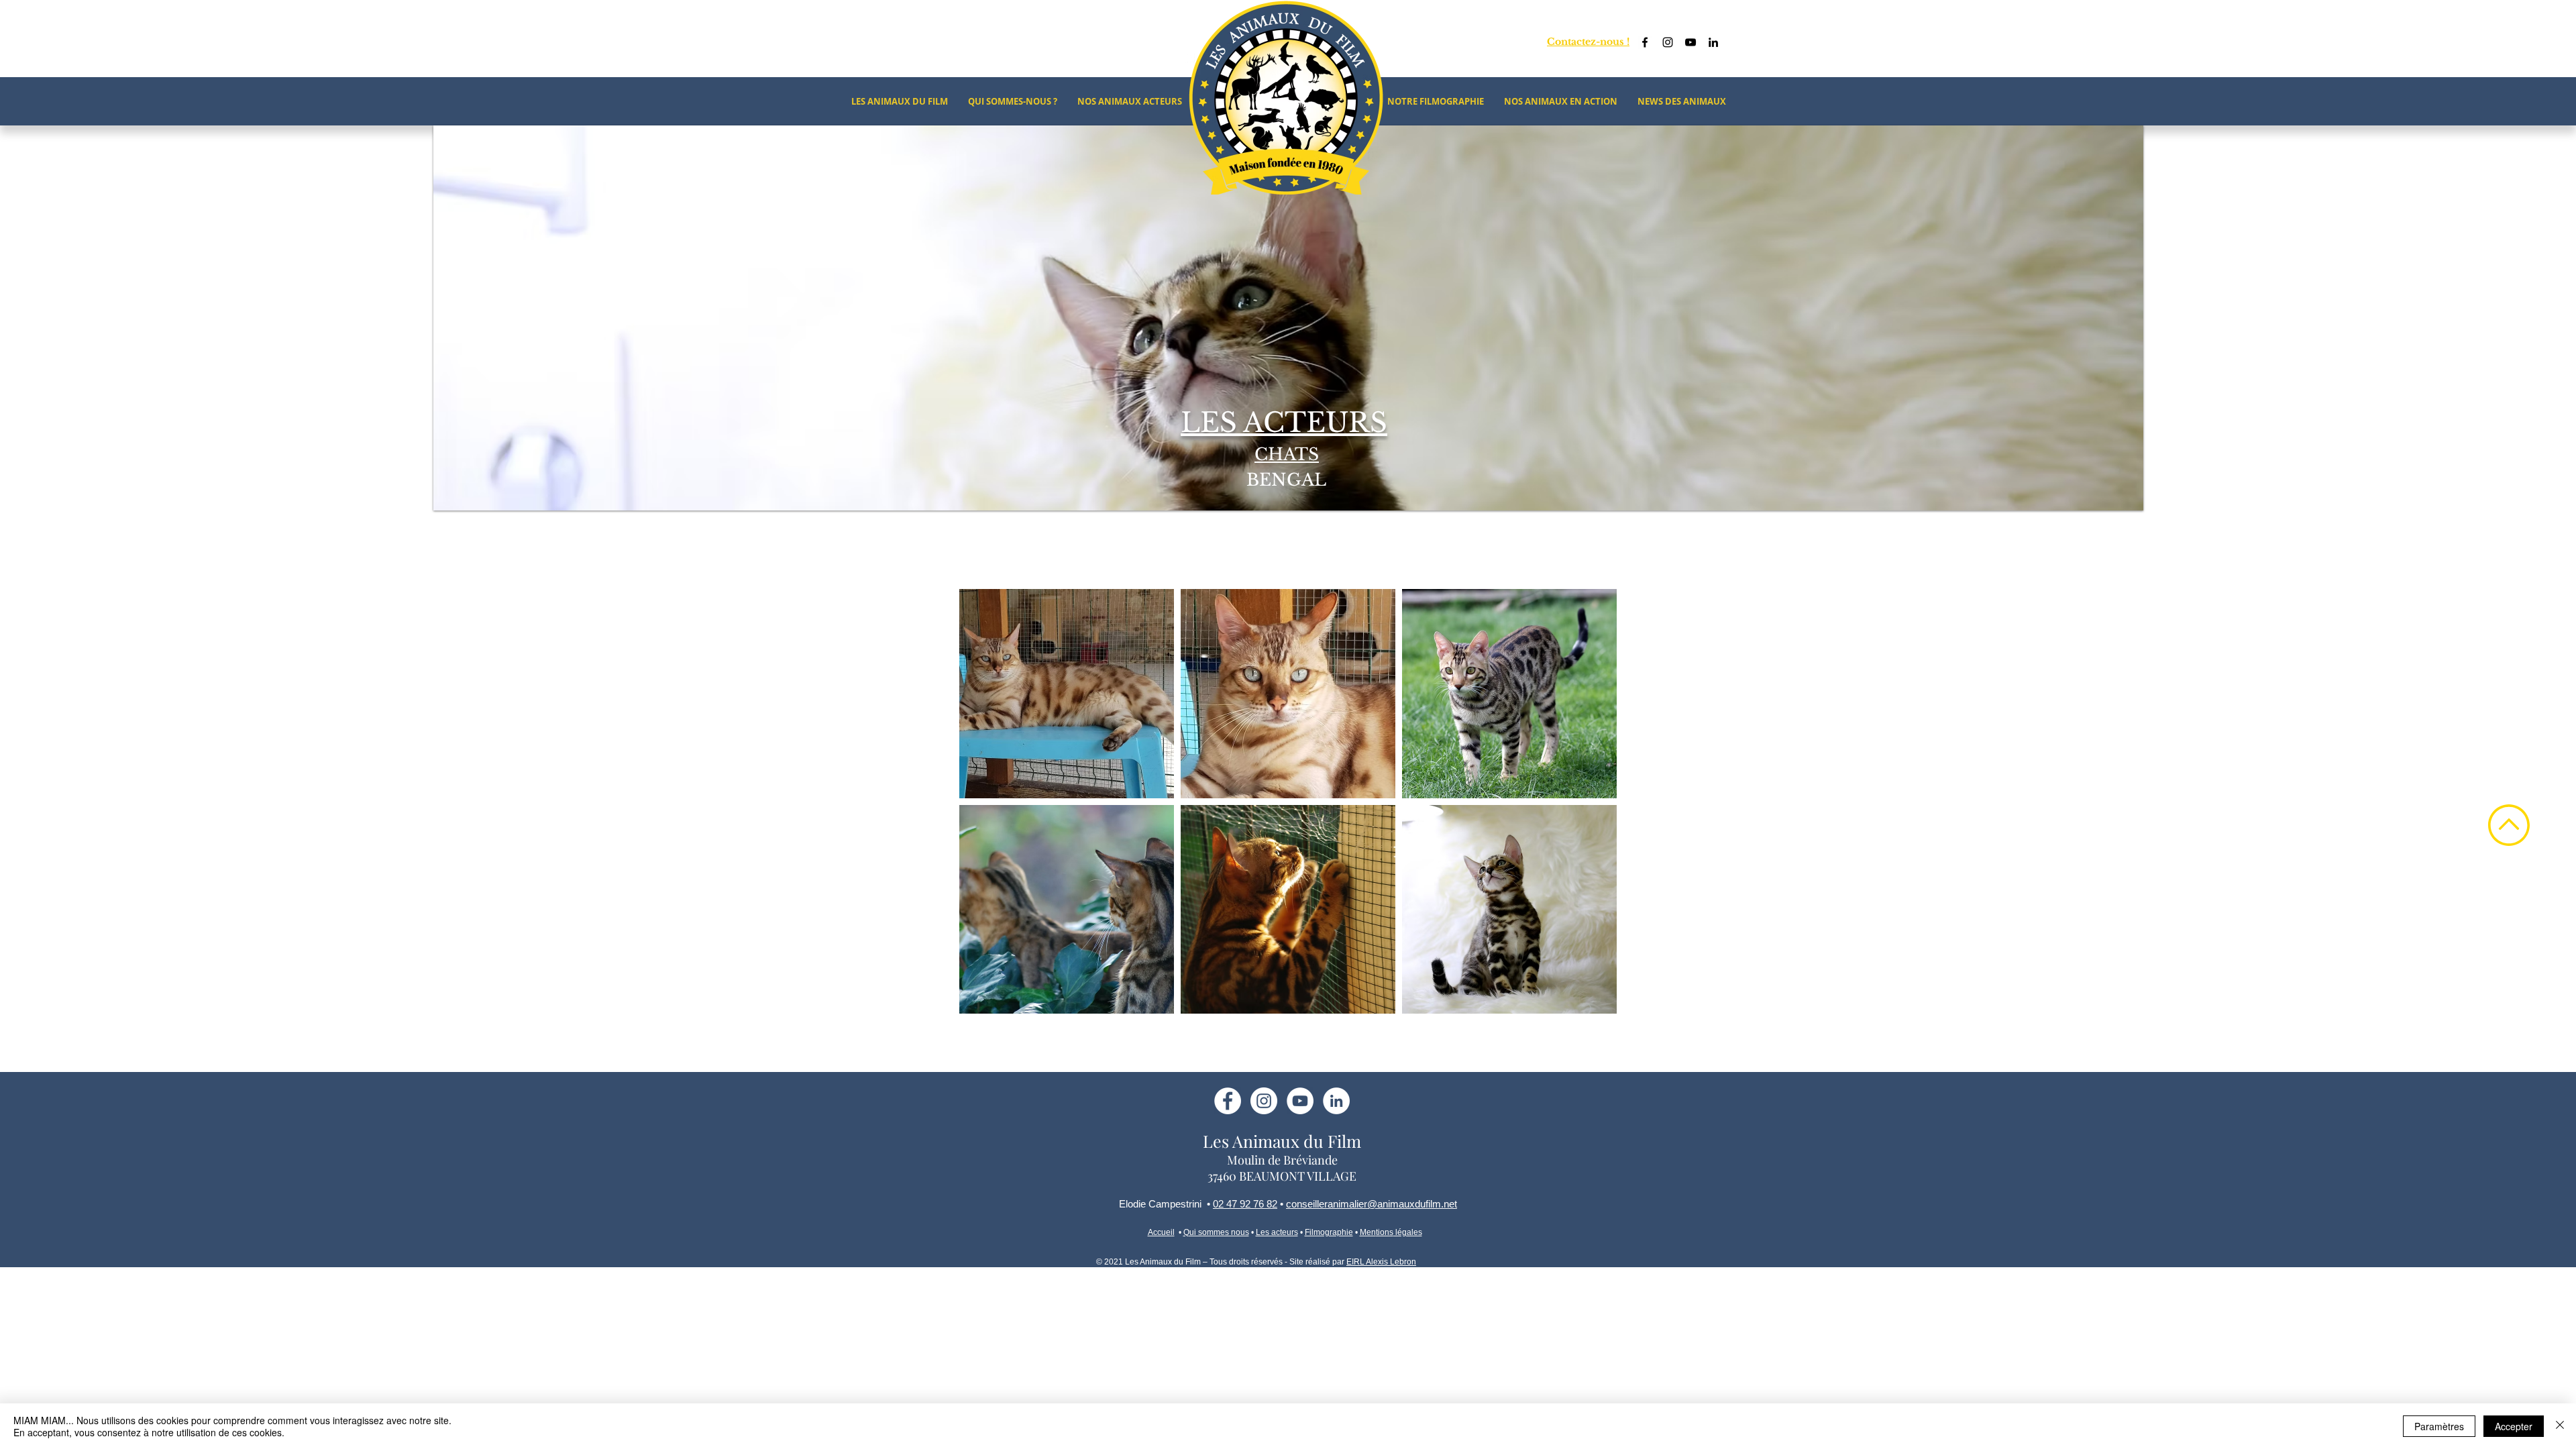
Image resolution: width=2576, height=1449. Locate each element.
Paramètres (2439, 1426)
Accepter (2514, 1426)
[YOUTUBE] (1300, 1101)
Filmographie (1329, 1232)
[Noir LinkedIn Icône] (1713, 42)
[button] (1067, 694)
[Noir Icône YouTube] (1690, 42)
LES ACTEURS (1284, 423)
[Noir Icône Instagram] (1668, 42)
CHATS (1287, 454)
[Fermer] (2560, 1426)
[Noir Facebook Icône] (1645, 42)
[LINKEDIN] (1336, 1101)
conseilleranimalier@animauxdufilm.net (1372, 1204)
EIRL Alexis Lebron (1381, 1262)
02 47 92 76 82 (1245, 1204)
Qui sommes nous (1216, 1232)
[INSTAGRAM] (1264, 1101)
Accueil (1161, 1232)
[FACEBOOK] (1228, 1101)
